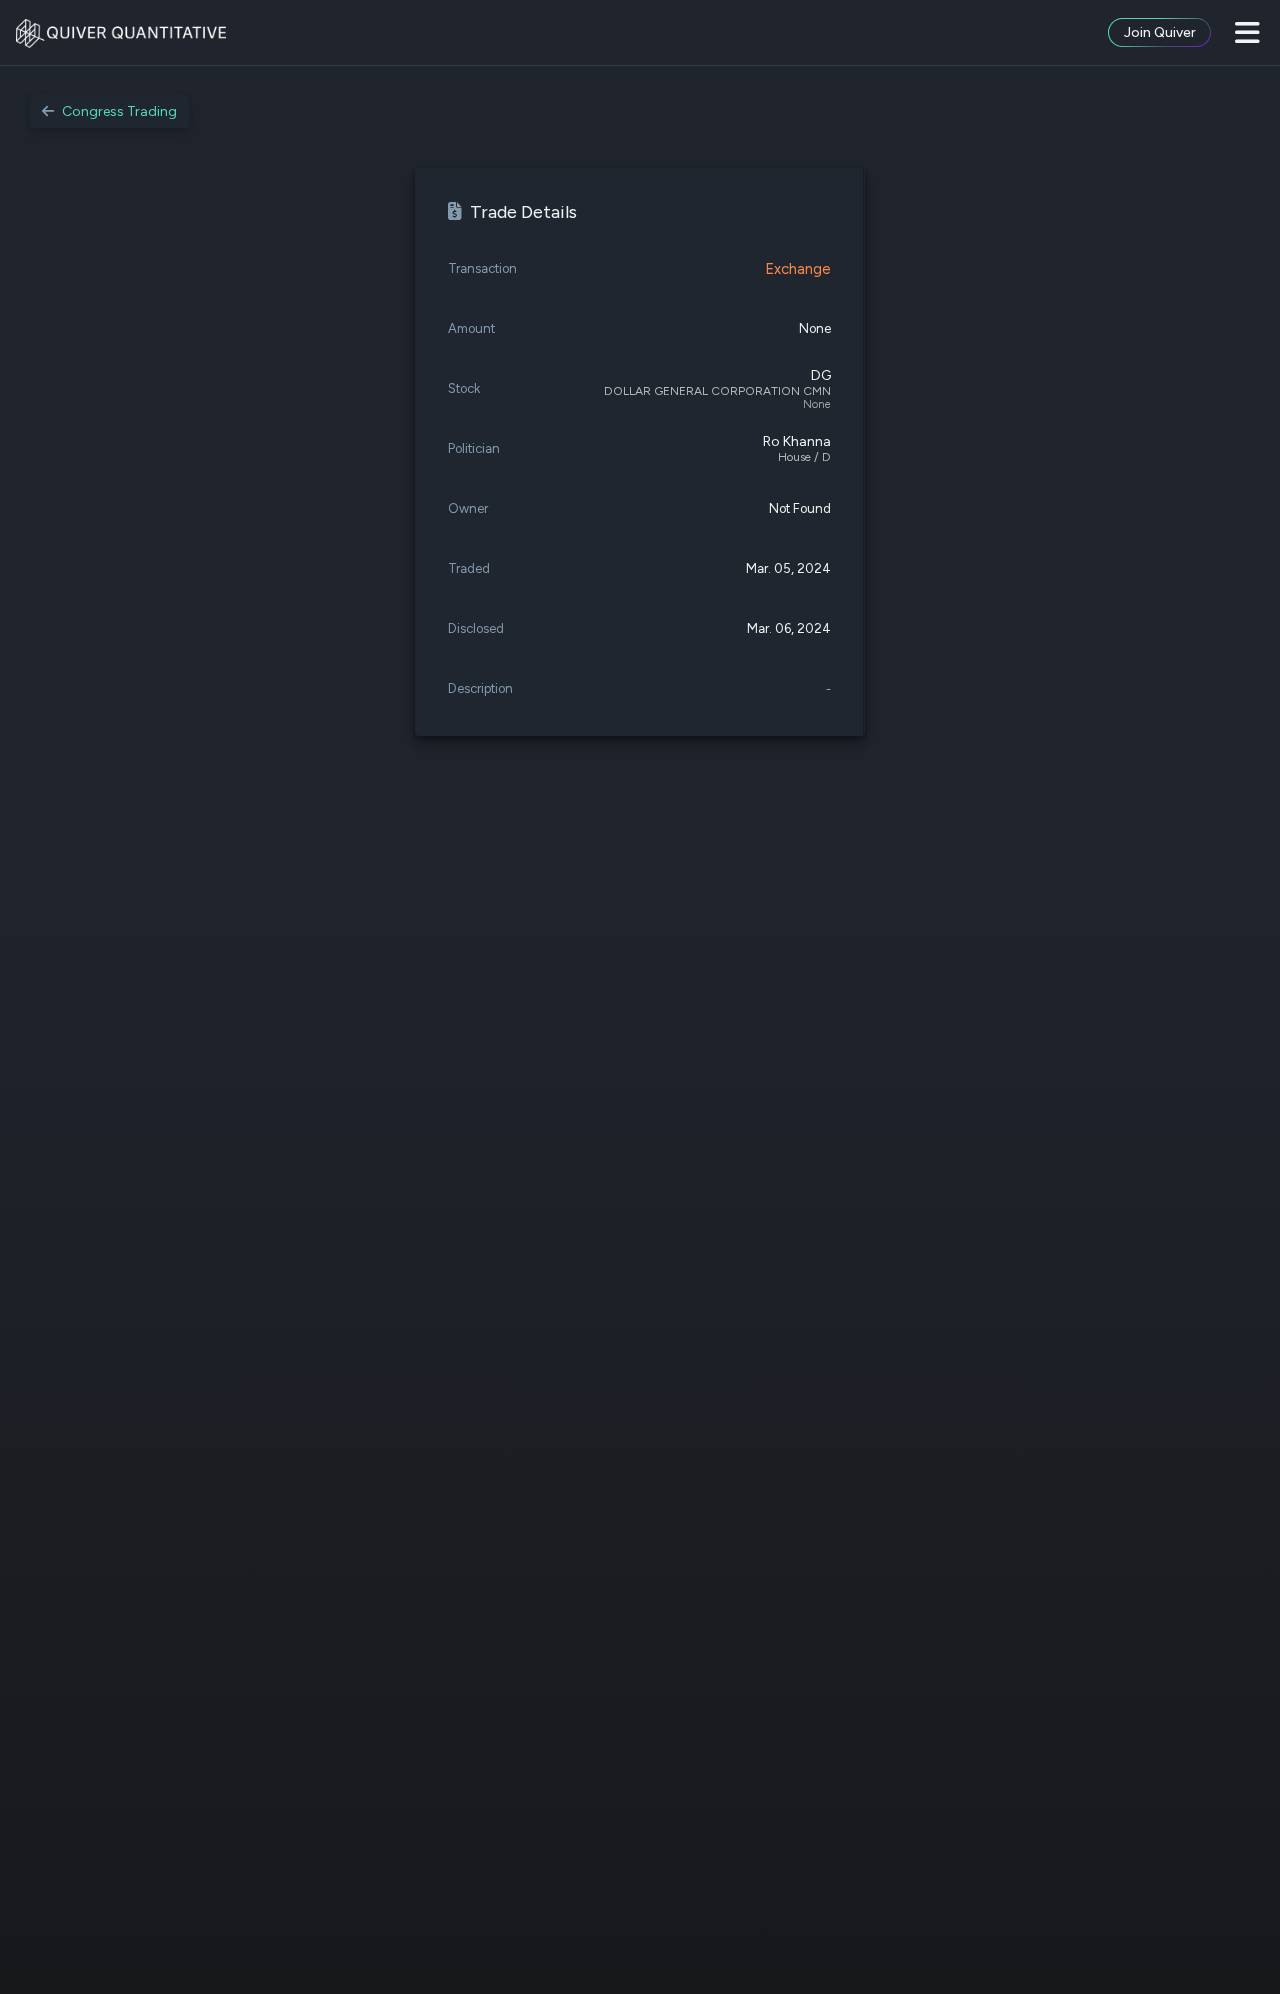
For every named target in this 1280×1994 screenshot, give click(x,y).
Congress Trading (119, 111)
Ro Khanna (797, 441)
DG (821, 375)
